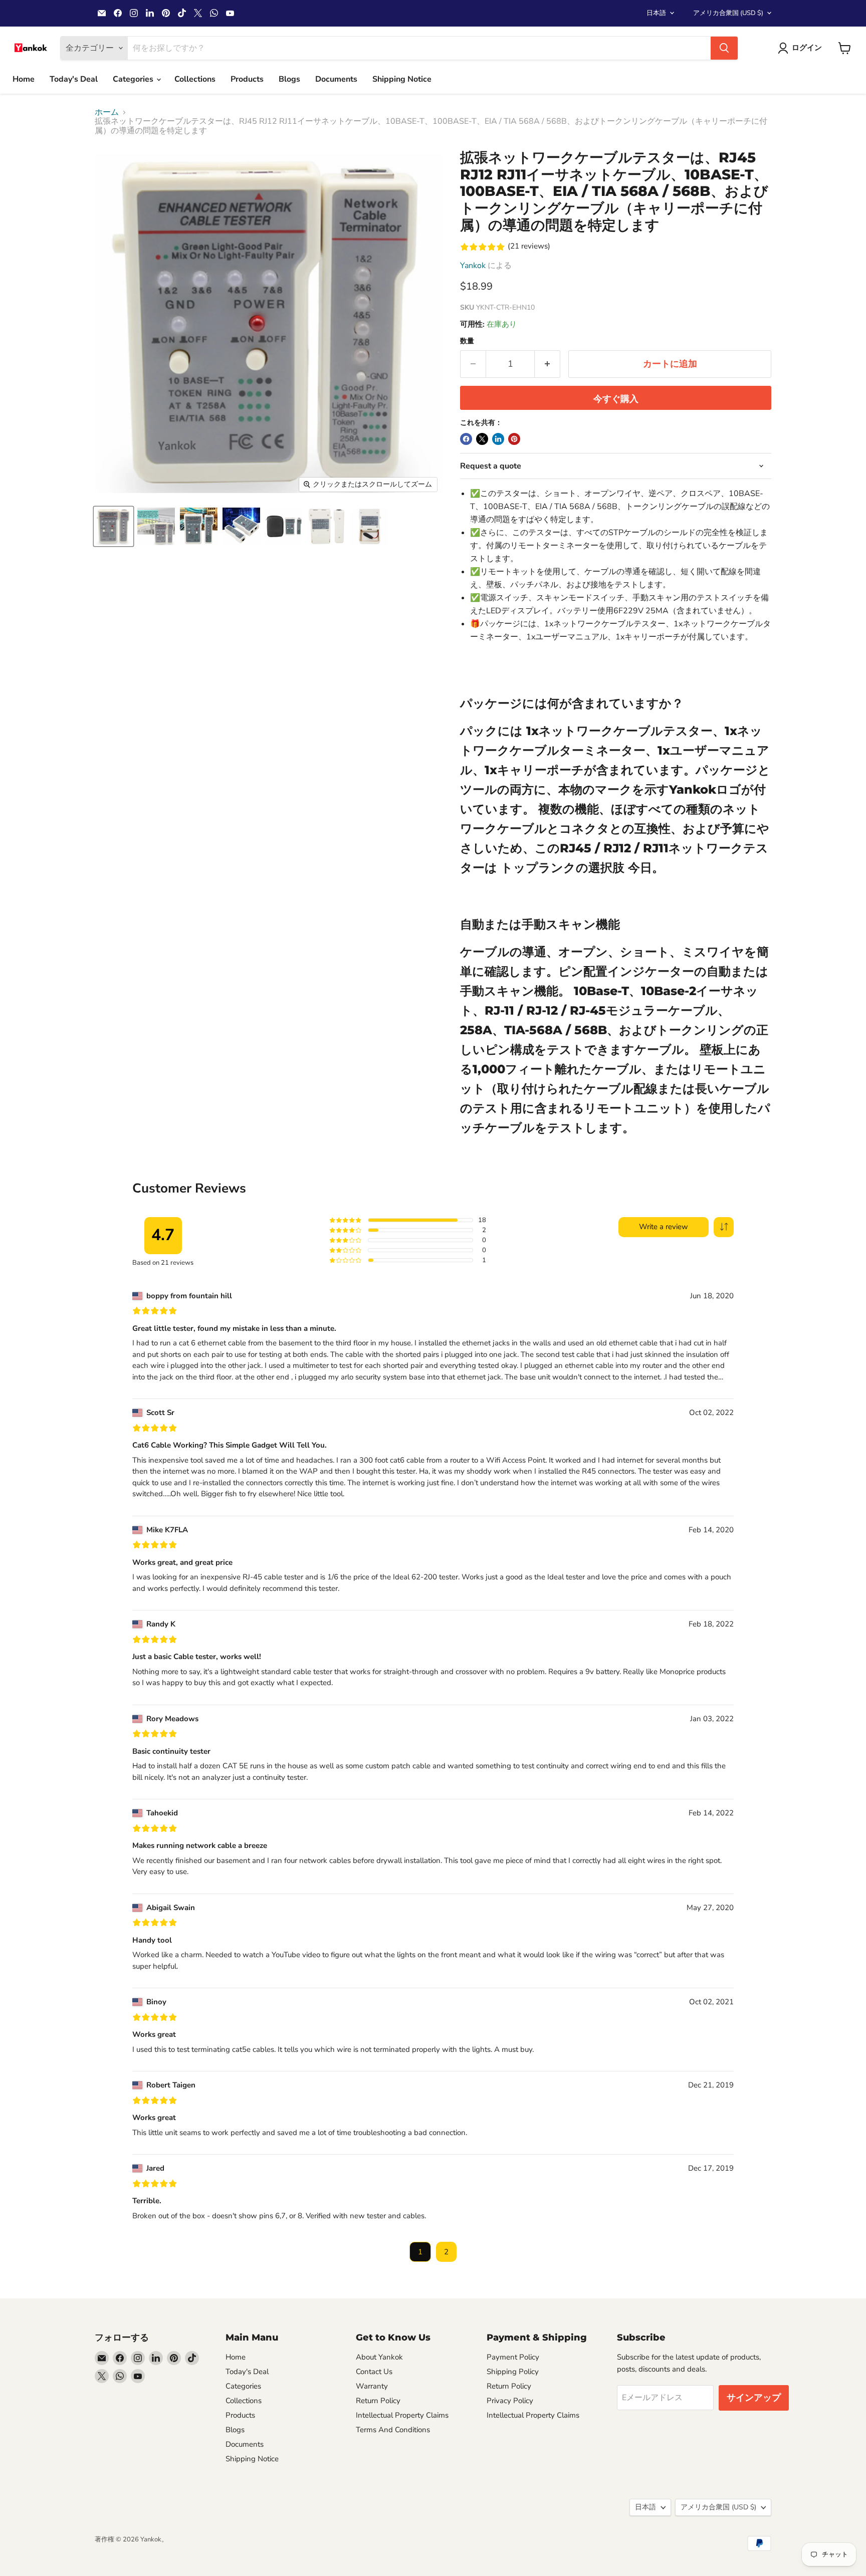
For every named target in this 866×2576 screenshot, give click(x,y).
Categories (134, 79)
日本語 (656, 13)
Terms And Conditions (393, 2430)
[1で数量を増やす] (548, 364)
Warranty (372, 2386)
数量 (467, 341)
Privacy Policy (510, 2401)
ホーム (107, 112)
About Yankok (379, 2357)
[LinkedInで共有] (498, 439)
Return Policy (378, 2401)
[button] (724, 1227)
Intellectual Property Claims (402, 2415)
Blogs (289, 79)
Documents (336, 79)
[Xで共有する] (482, 439)
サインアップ (754, 2398)
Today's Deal (74, 79)
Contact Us (374, 2372)
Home (24, 79)
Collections (195, 79)
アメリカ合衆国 (728, 13)
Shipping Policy (513, 2372)
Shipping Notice (402, 79)
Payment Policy (513, 2357)
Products (247, 79)
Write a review (664, 1227)
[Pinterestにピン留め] (514, 439)
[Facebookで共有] (466, 439)
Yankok (473, 266)
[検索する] (724, 48)
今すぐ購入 (616, 399)
